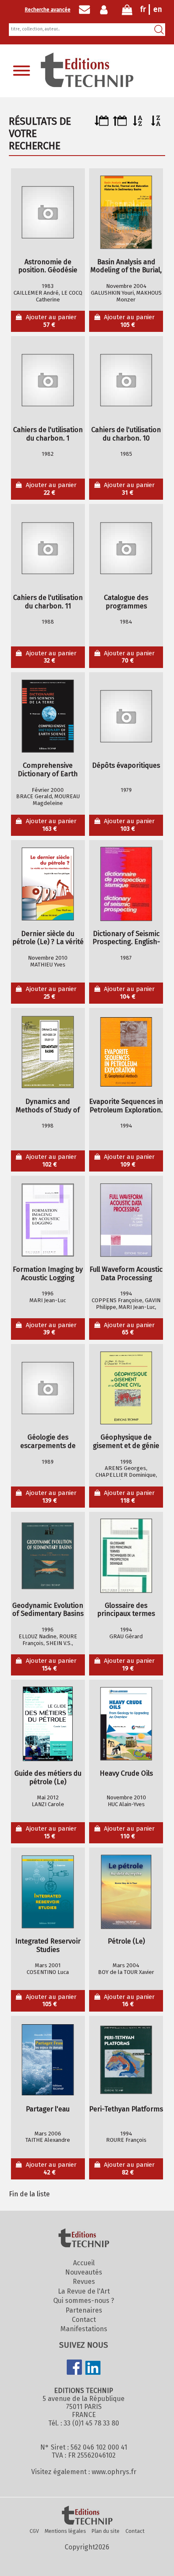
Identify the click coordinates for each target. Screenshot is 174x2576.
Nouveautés (84, 2272)
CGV (34, 2531)
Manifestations (84, 2329)
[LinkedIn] (93, 2369)
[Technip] (87, 85)
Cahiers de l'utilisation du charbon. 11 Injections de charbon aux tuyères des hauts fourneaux (48, 602)
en (158, 9)
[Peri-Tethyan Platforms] (126, 2060)
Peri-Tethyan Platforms (126, 2109)
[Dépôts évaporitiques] (126, 716)
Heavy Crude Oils (126, 1773)
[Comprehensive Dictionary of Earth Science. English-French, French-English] (48, 716)
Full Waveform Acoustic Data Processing (126, 1274)
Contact (84, 2320)
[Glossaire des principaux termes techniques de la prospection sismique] (126, 1556)
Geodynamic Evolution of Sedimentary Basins (48, 1610)
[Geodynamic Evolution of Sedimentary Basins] (48, 1556)
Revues (84, 2282)
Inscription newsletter (84, 10)
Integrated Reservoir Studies (48, 1945)
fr (143, 9)
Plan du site (106, 2531)
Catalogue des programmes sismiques (126, 602)
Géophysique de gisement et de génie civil (126, 1442)
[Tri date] (102, 124)
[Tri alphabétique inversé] (156, 124)
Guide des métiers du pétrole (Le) (48, 1778)
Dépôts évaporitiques (126, 765)
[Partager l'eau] (48, 2060)
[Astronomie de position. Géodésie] (48, 212)
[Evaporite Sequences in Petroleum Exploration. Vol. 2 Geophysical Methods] (126, 1052)
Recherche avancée (48, 10)
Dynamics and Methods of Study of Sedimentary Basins (48, 1106)
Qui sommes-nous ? (84, 2301)
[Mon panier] (127, 12)
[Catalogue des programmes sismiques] (126, 548)
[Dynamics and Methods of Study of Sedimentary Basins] (48, 1052)
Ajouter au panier (51, 321)
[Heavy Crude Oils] (126, 1724)
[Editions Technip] (87, 2516)
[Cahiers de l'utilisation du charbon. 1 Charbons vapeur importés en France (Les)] (48, 380)
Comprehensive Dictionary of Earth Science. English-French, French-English (48, 770)
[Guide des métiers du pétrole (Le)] (48, 1724)
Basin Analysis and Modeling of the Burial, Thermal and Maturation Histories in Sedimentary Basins (126, 266)
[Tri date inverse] (120, 124)
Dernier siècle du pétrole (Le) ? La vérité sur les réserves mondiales (48, 938)
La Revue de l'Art (84, 2291)
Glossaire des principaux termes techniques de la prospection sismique (126, 1610)
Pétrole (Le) (126, 1941)
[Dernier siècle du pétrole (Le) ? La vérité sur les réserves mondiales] (48, 884)
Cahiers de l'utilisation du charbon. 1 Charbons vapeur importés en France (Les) (48, 434)
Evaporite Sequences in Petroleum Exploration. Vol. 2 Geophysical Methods (126, 1106)
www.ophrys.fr (114, 2472)
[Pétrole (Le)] (126, 1892)
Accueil (84, 2263)
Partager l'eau (48, 2109)
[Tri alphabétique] (138, 124)
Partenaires (84, 2310)
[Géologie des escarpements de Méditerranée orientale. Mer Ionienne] (48, 1388)
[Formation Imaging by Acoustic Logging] (48, 1220)
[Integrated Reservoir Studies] (48, 1892)
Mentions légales (65, 2531)
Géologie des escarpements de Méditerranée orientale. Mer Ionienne (48, 1442)
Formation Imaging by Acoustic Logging (48, 1274)
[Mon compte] (106, 10)
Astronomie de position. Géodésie (48, 266)
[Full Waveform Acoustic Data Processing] (126, 1220)
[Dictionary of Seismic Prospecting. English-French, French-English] (126, 884)
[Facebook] (74, 2368)
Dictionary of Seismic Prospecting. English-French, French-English (126, 938)
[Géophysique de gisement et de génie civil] (126, 1388)
